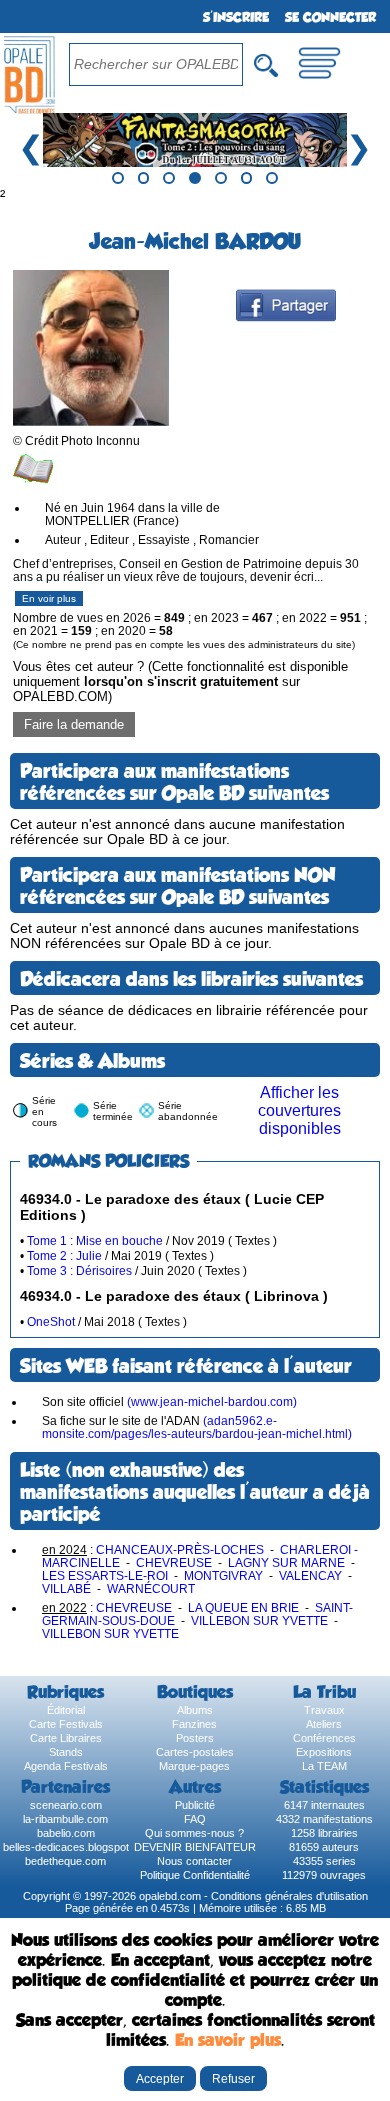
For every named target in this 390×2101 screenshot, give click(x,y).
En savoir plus (228, 2040)
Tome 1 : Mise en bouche (95, 1240)
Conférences (324, 1738)
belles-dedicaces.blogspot (66, 1847)
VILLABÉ (66, 1588)
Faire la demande (74, 724)
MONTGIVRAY (223, 1575)
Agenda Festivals (66, 1766)
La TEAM (324, 1766)
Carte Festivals (66, 1724)
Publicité (195, 1805)
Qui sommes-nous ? (194, 1833)
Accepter (160, 2078)
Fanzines (194, 1724)
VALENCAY (310, 1575)
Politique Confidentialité (195, 1875)
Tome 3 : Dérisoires (79, 1270)
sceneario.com (66, 1805)
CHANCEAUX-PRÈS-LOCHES (180, 1549)
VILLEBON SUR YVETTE (259, 1620)
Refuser (233, 2078)
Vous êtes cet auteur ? (180, 681)
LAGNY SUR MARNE (286, 1562)
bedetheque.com (65, 1861)
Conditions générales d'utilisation (289, 1896)
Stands (66, 1752)
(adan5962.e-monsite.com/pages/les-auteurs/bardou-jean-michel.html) (197, 1427)
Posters (195, 1738)
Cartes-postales (195, 1752)
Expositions (324, 1752)
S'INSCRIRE (236, 17)
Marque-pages (194, 1766)
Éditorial (66, 1710)
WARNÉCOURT (151, 1588)
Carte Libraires (66, 1738)
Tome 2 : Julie (64, 1255)
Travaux (324, 1710)
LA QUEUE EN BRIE (243, 1607)
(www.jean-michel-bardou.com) (212, 1401)
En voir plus (49, 598)
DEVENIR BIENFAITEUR (195, 1847)
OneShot (51, 1321)
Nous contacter (194, 1861)
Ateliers (324, 1724)
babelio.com (66, 1833)
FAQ (195, 1819)
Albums (195, 1710)
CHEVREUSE (174, 1562)
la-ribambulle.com (65, 1819)
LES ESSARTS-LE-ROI (105, 1575)
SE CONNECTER (330, 17)
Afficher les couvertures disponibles (299, 1110)
